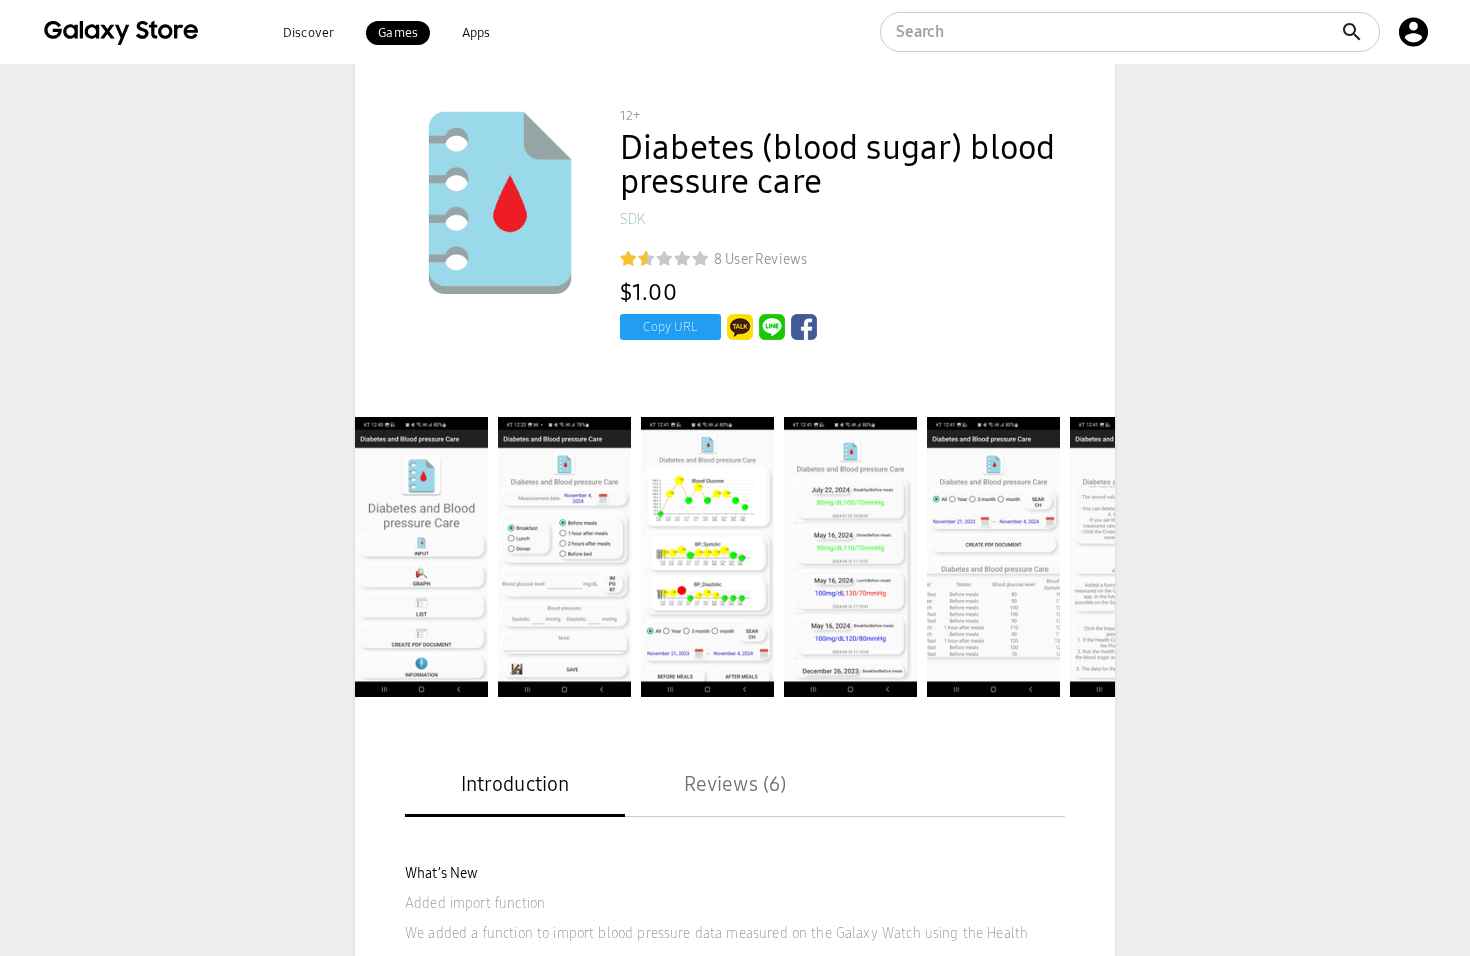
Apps (476, 33)
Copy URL (670, 327)
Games (398, 33)
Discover (308, 33)
